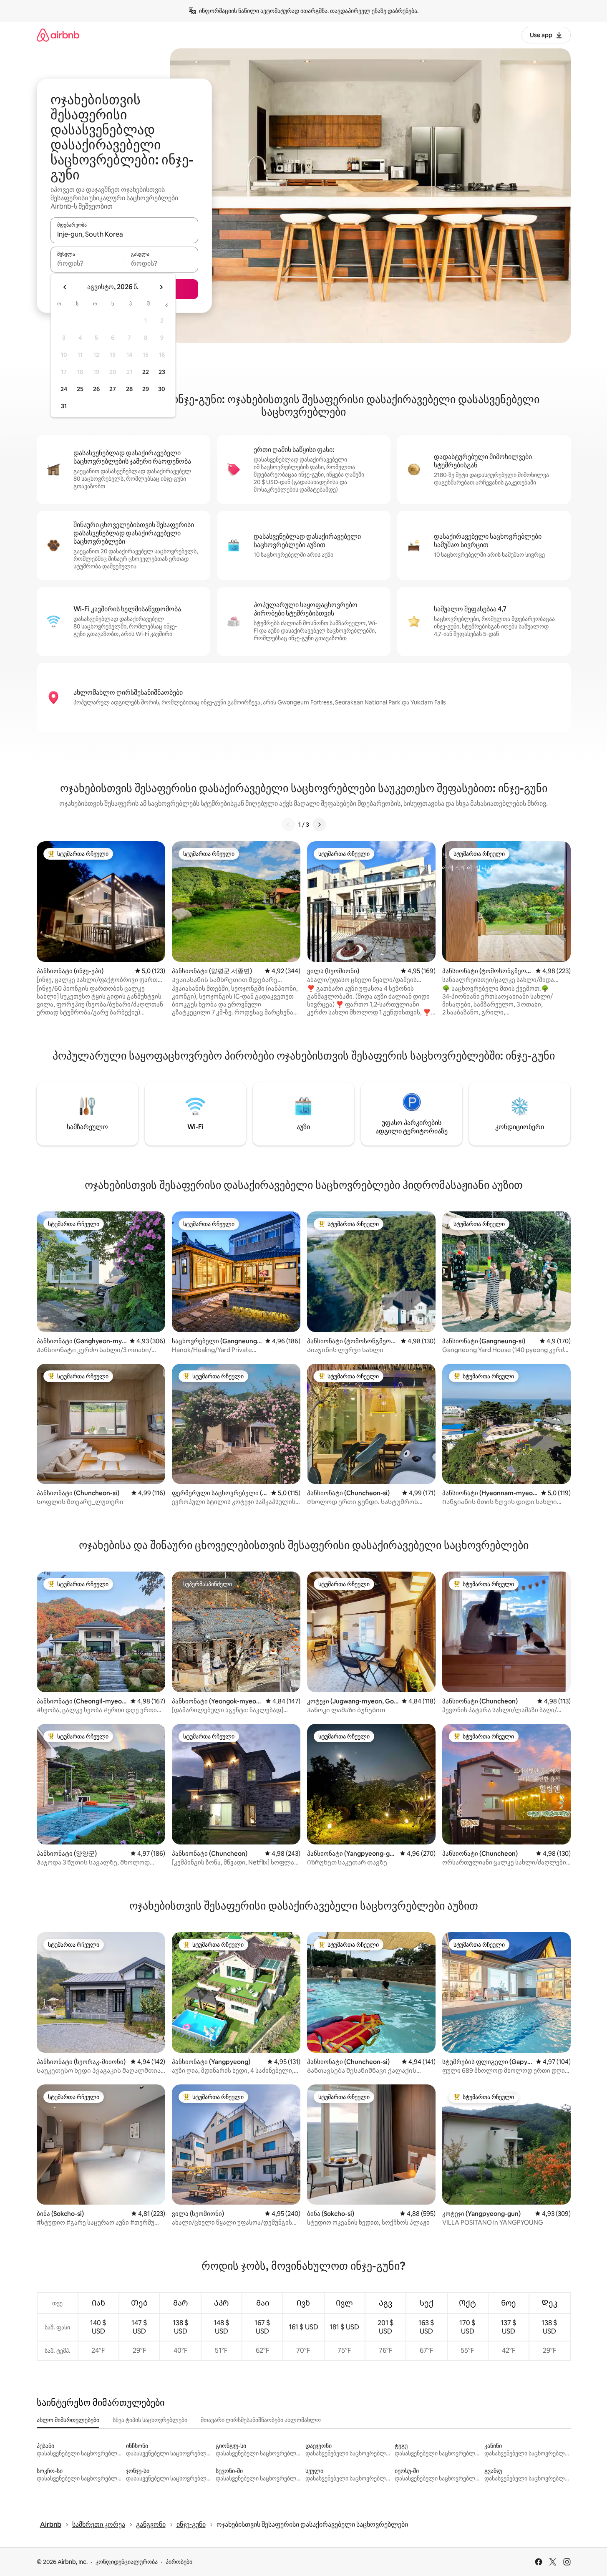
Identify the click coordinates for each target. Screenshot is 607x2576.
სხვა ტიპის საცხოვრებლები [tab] (150, 2420)
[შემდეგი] (319, 825)
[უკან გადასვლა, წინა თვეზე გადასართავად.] (65, 287)
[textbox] (87, 263)
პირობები (179, 2562)
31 (64, 406)
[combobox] (124, 234)
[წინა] (288, 825)
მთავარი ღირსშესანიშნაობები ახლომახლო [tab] (261, 2420)
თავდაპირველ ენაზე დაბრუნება (374, 11)
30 (162, 389)
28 (129, 389)
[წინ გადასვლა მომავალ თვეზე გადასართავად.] (161, 287)
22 (146, 372)
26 (96, 389)
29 (146, 389)
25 (80, 389)
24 (64, 389)
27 (113, 389)
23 (162, 372)
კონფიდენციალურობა (127, 2562)
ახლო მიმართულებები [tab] (68, 2420)
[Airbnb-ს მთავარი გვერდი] (58, 35)
